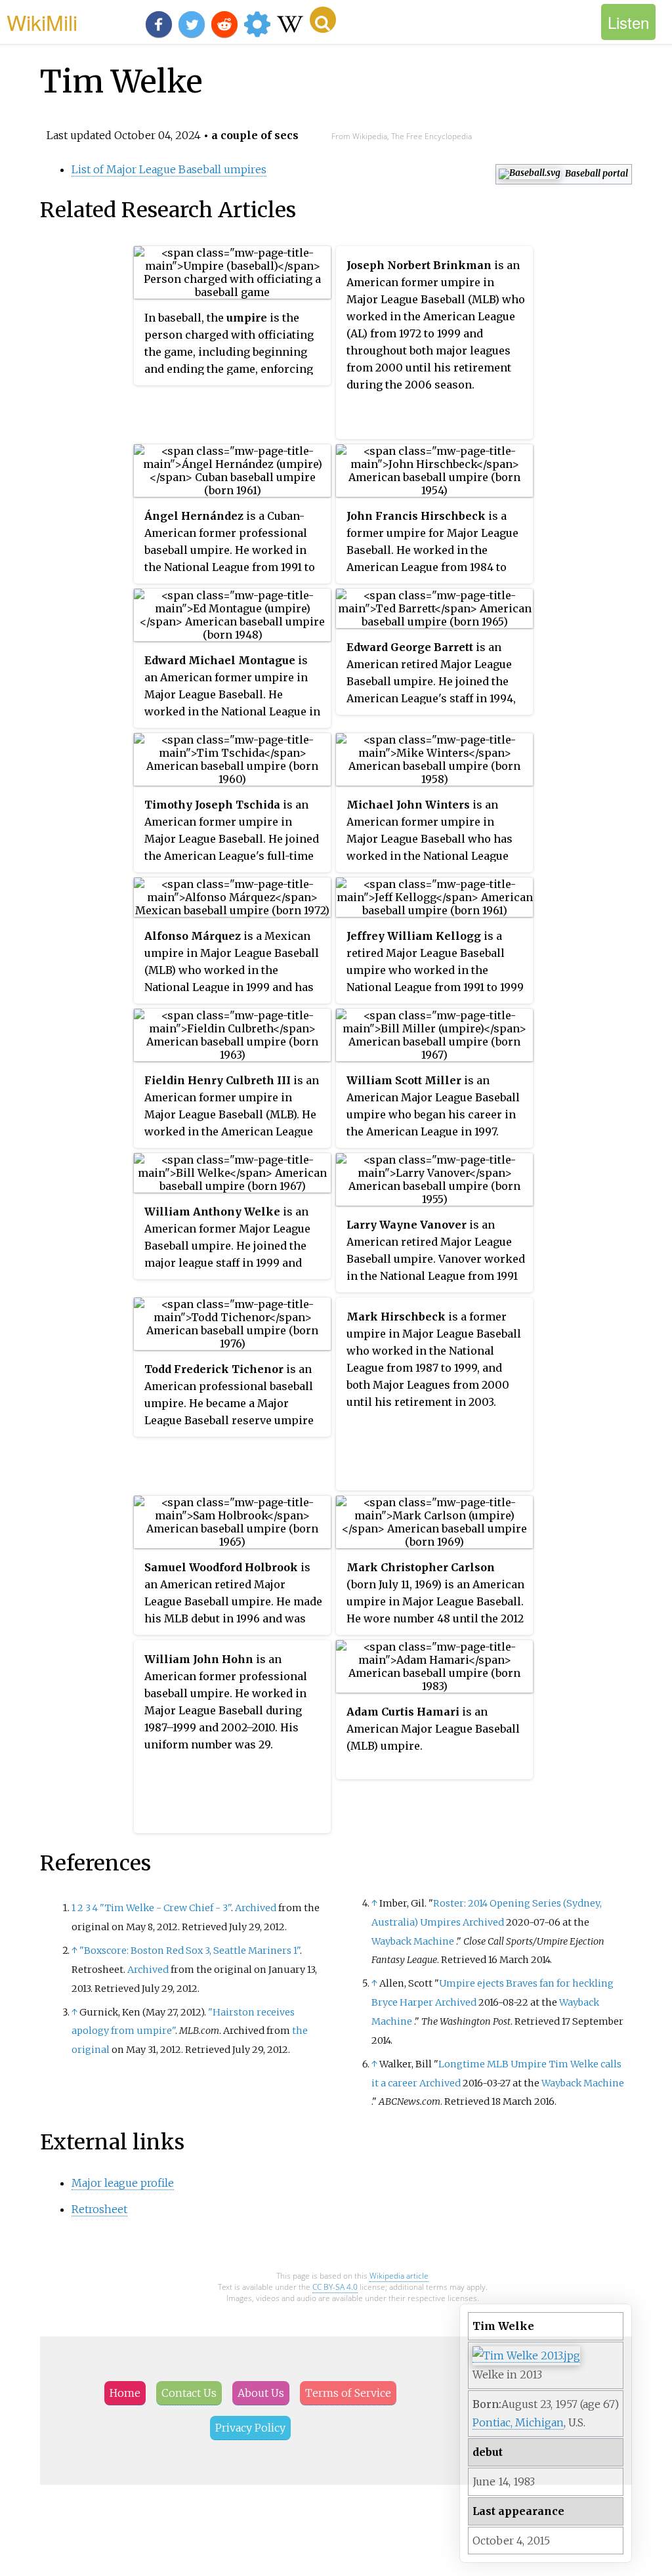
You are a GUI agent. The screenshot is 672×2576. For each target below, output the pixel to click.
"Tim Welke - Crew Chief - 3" (165, 1908)
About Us (261, 2393)
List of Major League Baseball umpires (169, 169)
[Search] (323, 20)
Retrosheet (99, 2209)
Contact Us (189, 2393)
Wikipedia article (399, 2276)
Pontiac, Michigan (518, 2422)
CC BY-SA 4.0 (335, 2287)
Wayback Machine (413, 1941)
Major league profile (123, 2183)
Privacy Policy (250, 2428)
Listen (628, 22)
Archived (256, 1908)
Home (125, 2393)
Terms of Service (348, 2393)
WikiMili (42, 22)
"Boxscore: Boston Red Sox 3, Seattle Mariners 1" (190, 1951)
